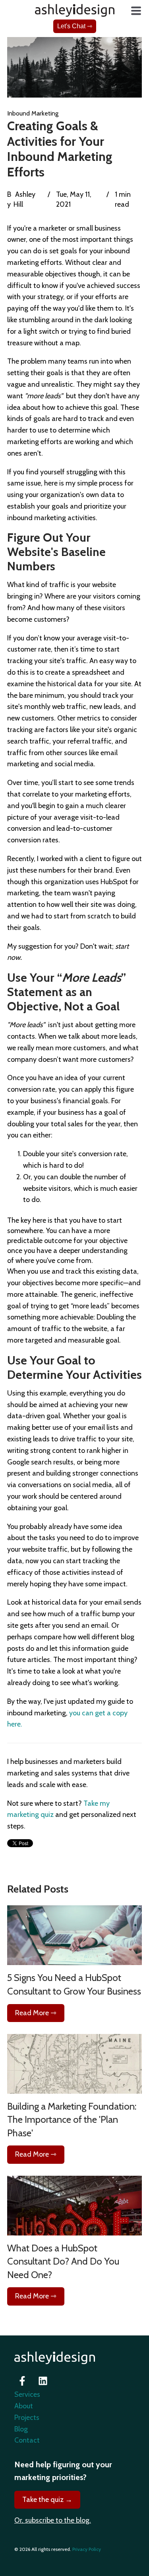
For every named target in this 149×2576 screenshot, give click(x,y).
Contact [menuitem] (27, 2440)
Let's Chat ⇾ (75, 26)
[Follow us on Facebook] (22, 2381)
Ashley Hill (24, 199)
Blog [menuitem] (21, 2429)
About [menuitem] (24, 2406)
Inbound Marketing (33, 113)
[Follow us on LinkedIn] (43, 2381)
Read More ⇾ (36, 2013)
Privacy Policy (87, 2549)
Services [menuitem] (27, 2394)
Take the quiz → (47, 2500)
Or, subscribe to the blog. (53, 2520)
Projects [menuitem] (27, 2417)
